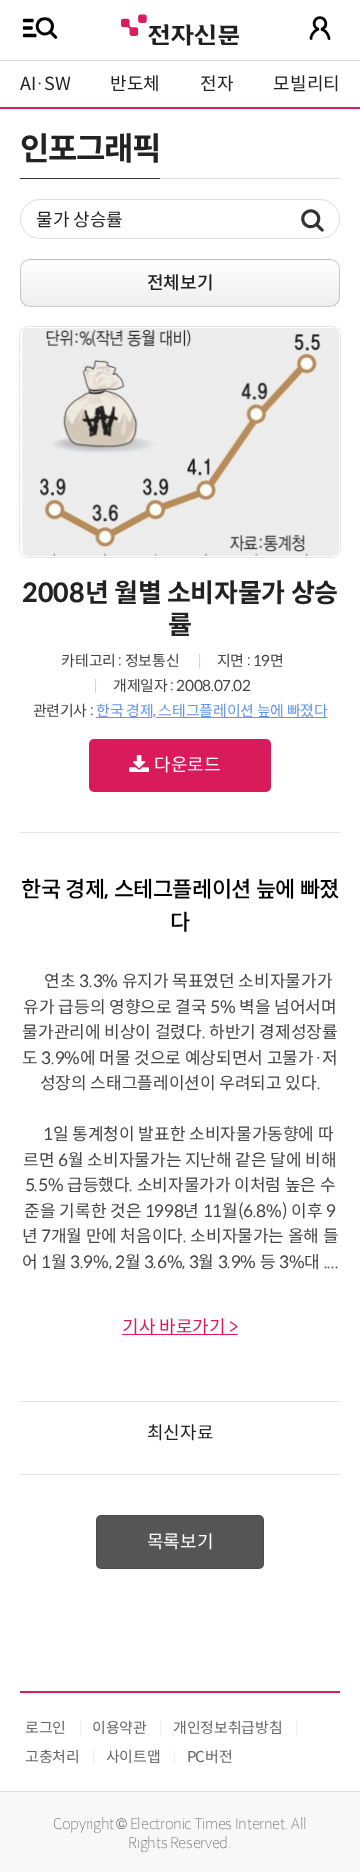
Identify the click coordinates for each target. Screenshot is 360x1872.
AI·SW (45, 84)
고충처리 (52, 1756)
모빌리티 (306, 84)
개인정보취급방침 (227, 1727)
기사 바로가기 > (180, 1327)
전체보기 (180, 283)
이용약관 (119, 1727)
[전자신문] (180, 27)
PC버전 (210, 1756)
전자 (216, 84)
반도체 (135, 84)
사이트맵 (133, 1756)
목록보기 (180, 1542)
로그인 (45, 1727)
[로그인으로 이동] (320, 28)
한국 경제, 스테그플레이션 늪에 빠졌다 (211, 710)
